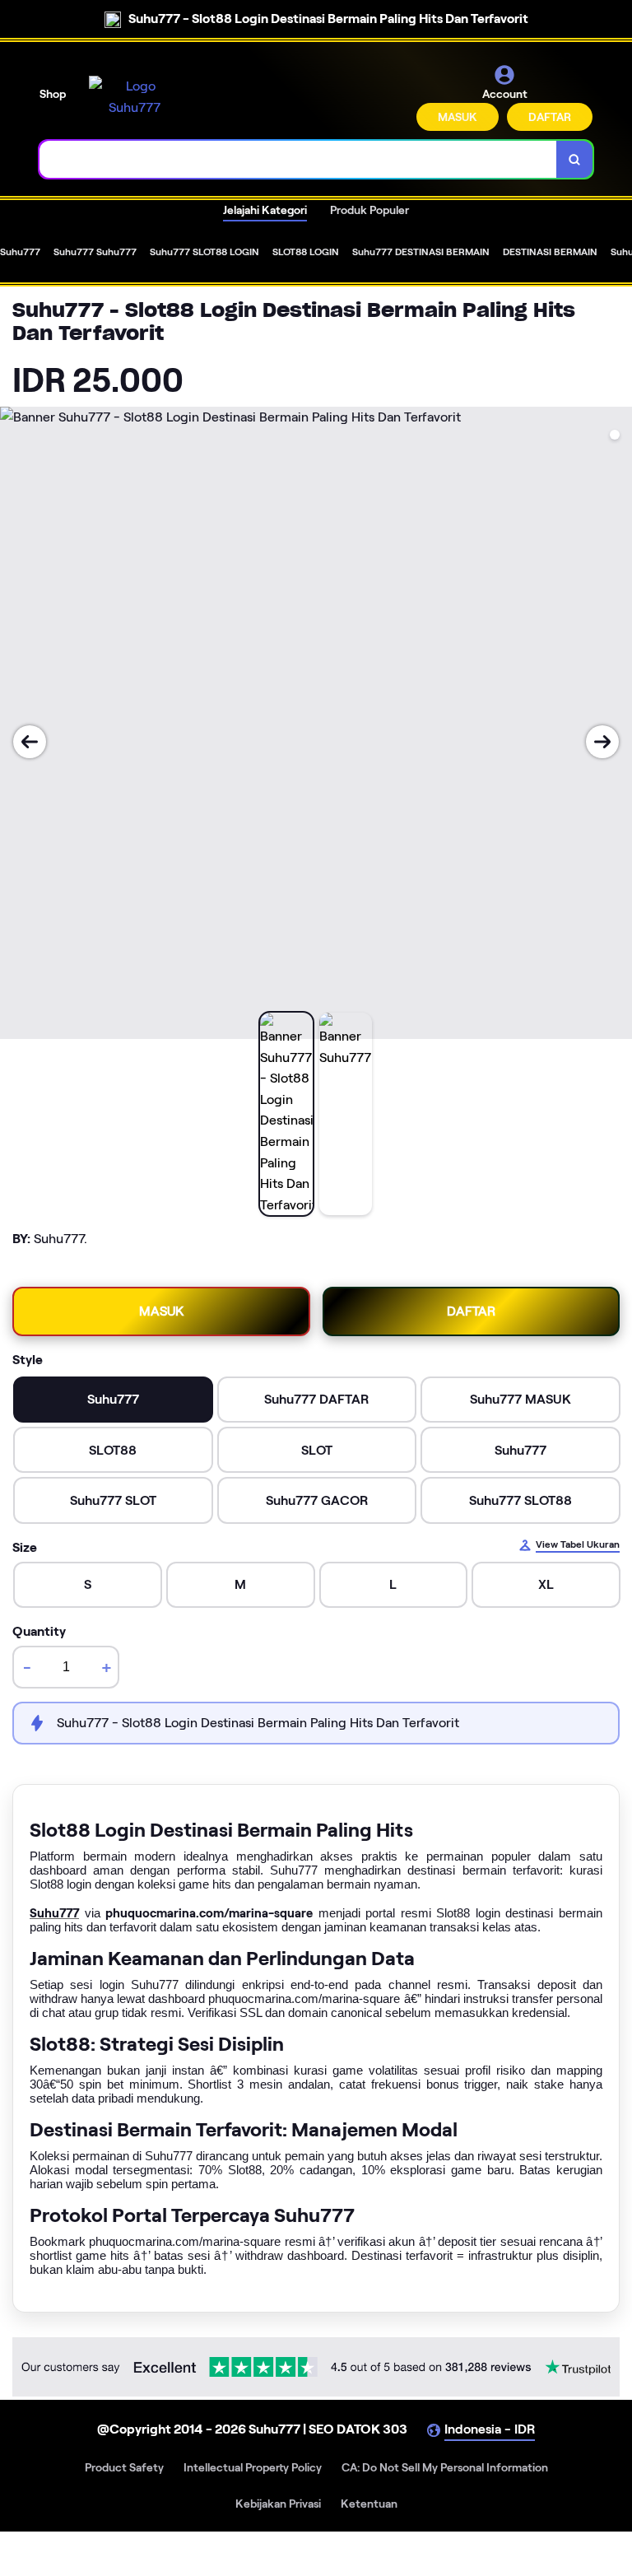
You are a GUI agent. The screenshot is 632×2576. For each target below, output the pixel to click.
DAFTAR (550, 117)
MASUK (458, 117)
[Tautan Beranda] (134, 97)
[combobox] (298, 159)
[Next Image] (602, 742)
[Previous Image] (30, 742)
